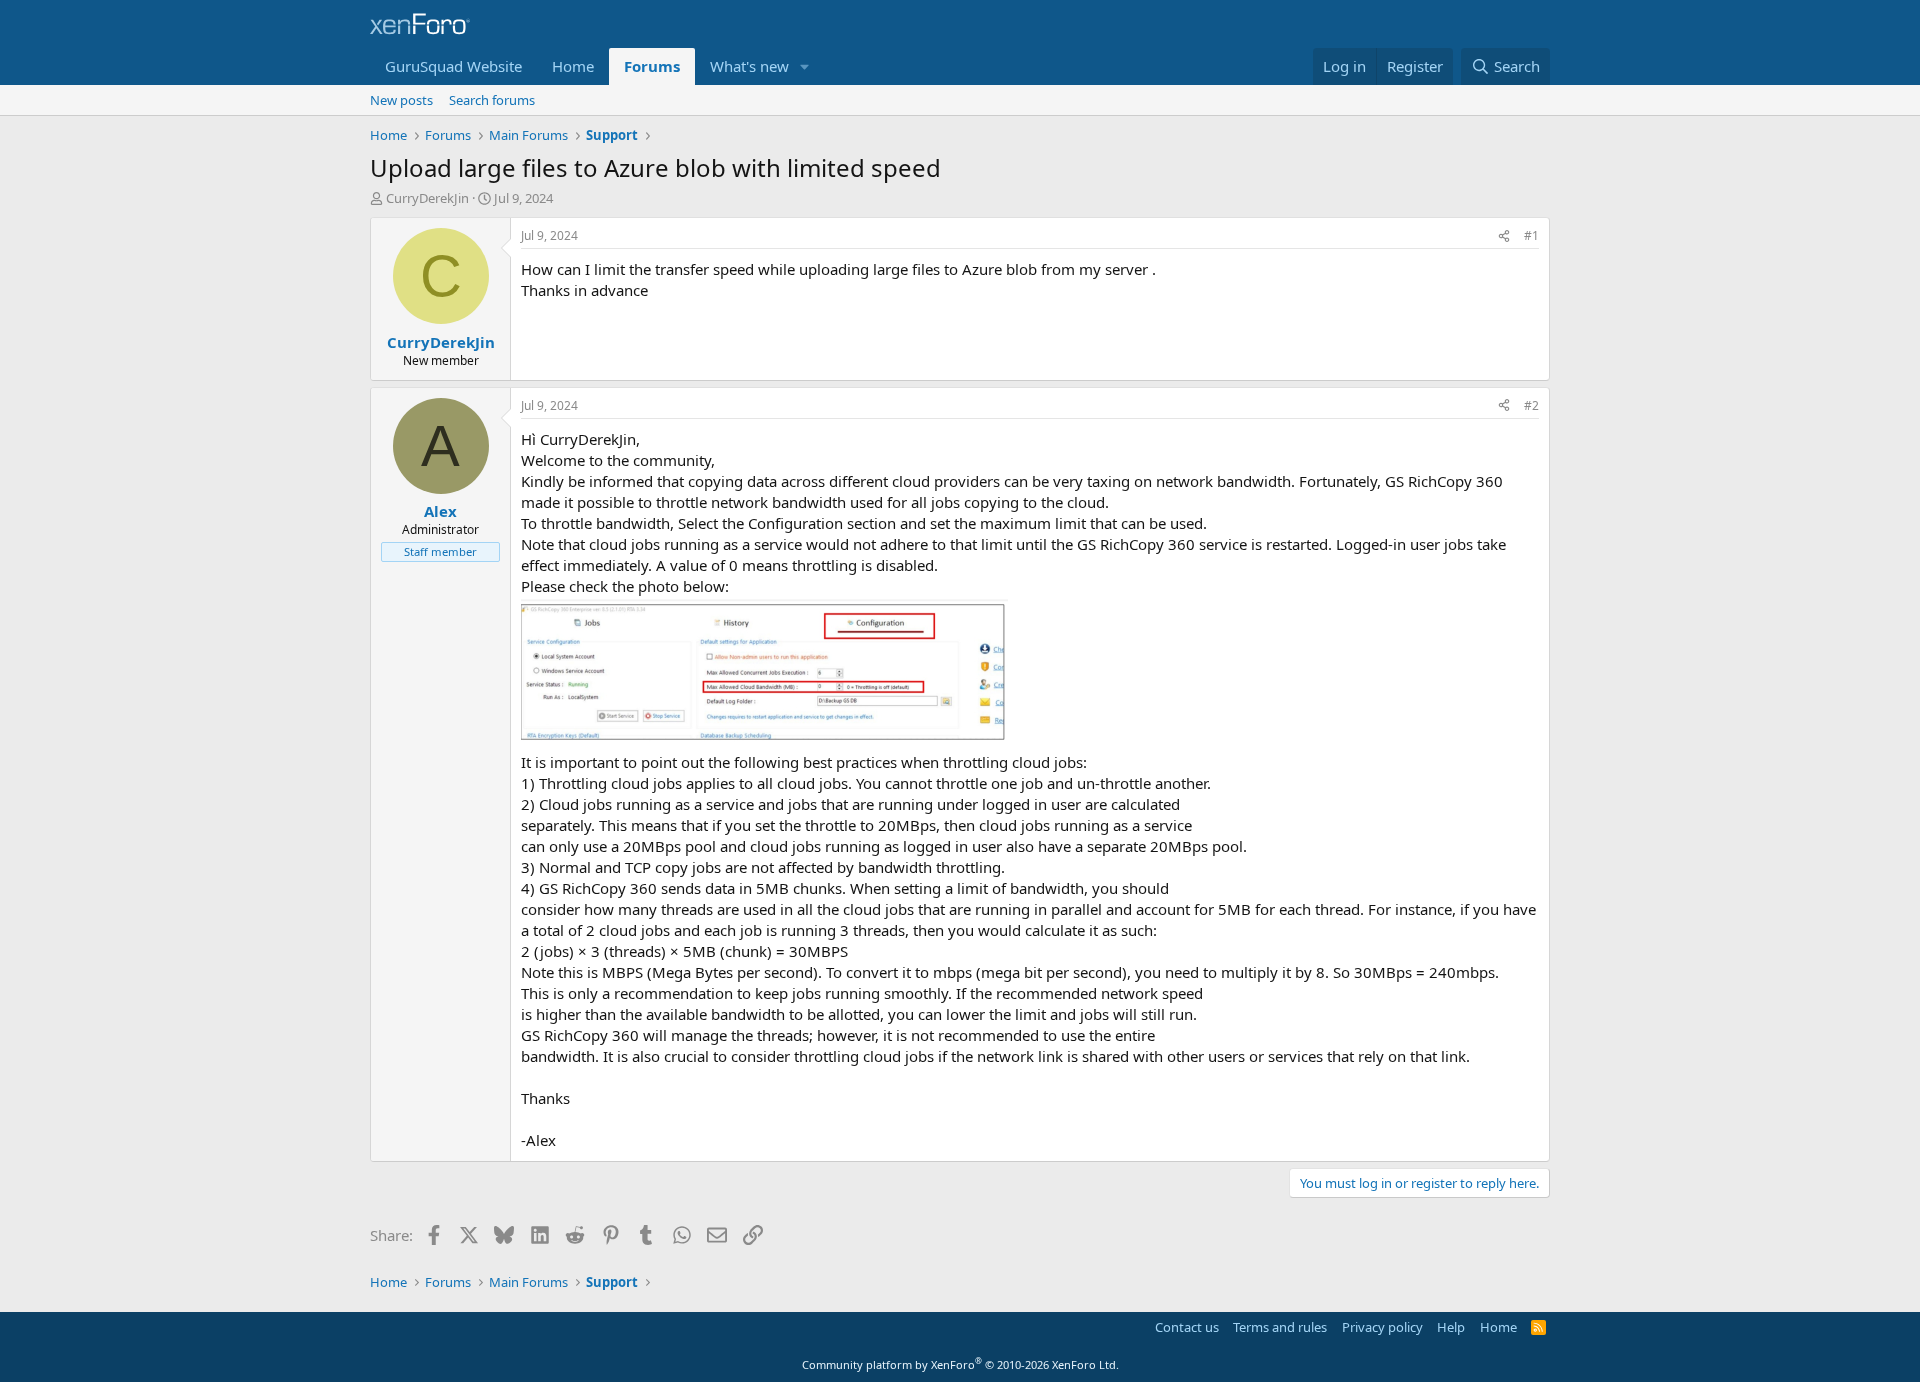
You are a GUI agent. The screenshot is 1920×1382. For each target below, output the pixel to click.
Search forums (492, 100)
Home (573, 66)
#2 (1531, 405)
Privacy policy (1382, 1327)
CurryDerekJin (427, 198)
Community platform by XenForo (960, 1364)
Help (1451, 1327)
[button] (805, 66)
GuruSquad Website (453, 66)
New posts (401, 100)
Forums (652, 66)
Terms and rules (1280, 1327)
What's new (749, 66)
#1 (1531, 235)
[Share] (1504, 236)
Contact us (1187, 1327)
